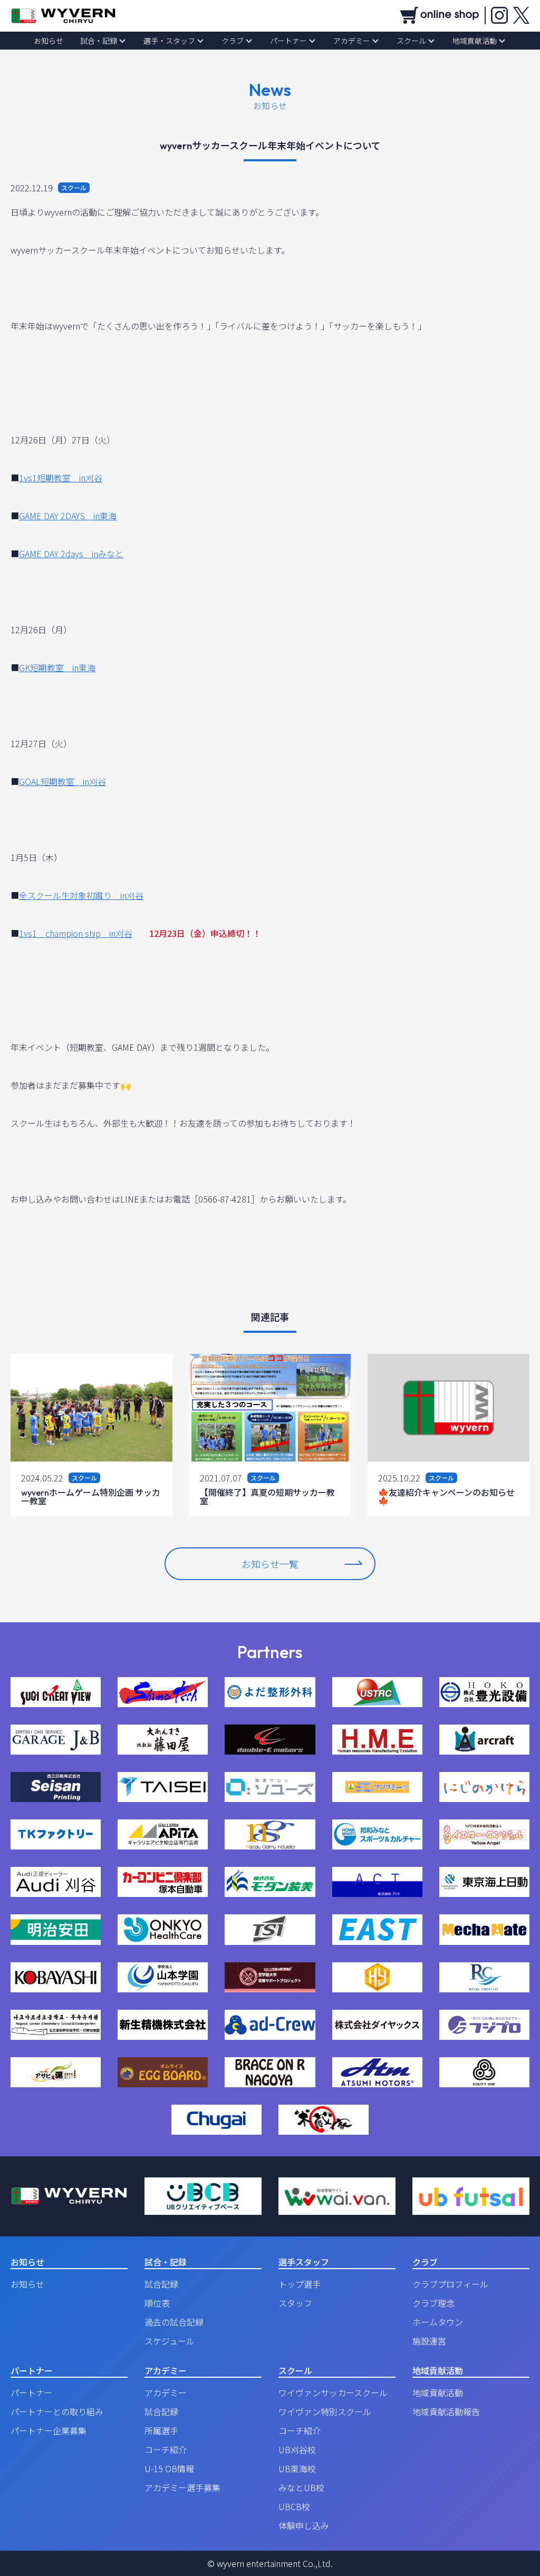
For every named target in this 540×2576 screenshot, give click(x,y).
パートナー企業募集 (49, 2430)
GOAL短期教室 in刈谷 (62, 781)
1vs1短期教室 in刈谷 (61, 478)
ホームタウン (438, 2322)
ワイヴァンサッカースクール (333, 2393)
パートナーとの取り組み (57, 2412)
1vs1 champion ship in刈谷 (76, 933)
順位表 (157, 2303)
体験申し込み (304, 2525)
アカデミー (352, 41)
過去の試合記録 (174, 2322)
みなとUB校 (301, 2487)
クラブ (233, 41)
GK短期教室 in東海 (57, 667)
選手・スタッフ (169, 41)
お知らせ (49, 41)
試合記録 (161, 2284)
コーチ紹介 (166, 2449)
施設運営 (429, 2341)
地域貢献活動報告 (446, 2412)
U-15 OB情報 (169, 2468)
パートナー (288, 41)
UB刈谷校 (297, 2449)
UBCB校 (294, 2506)
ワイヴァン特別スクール (325, 2412)
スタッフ (295, 2303)
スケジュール (170, 2341)
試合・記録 (99, 41)
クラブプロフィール (450, 2284)
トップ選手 (300, 2284)
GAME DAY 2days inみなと (71, 554)
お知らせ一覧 (270, 1564)
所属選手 (161, 2430)
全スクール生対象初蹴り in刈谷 (81, 895)
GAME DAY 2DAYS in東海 (68, 516)
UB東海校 (297, 2468)
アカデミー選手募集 (182, 2487)
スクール (411, 41)
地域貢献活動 (475, 41)
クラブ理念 (433, 2303)
